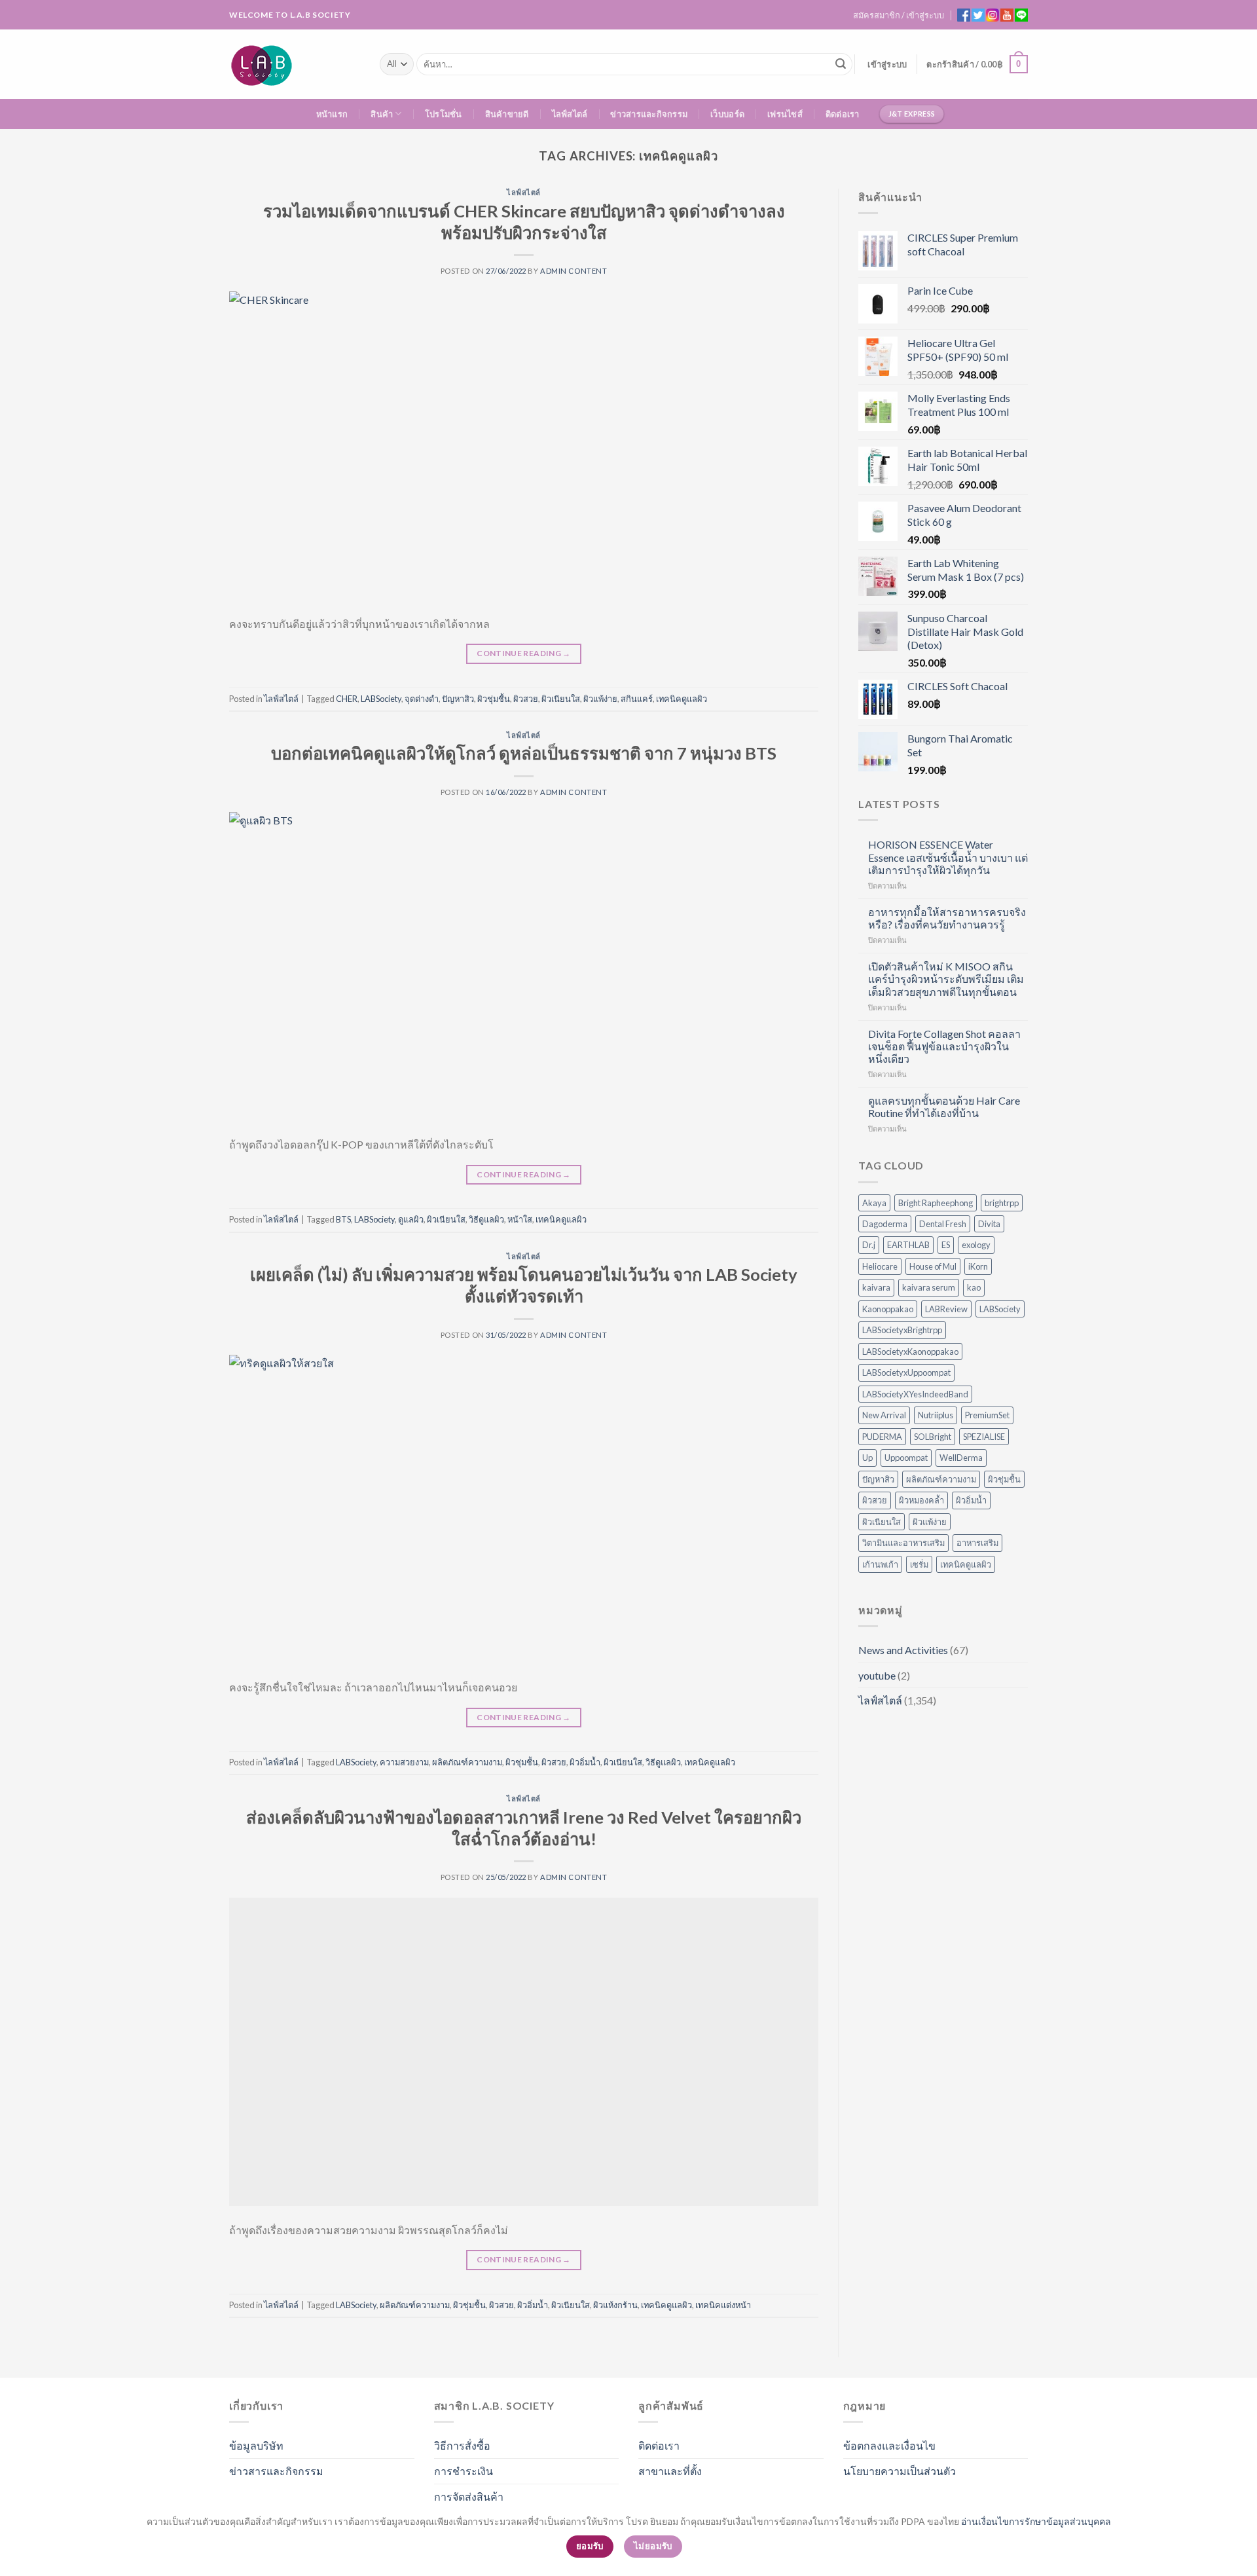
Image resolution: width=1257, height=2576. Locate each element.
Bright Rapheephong (936, 1203)
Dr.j (869, 1245)
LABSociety (381, 699)
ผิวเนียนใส (561, 699)
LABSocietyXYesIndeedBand (915, 1394)
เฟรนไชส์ (785, 114)
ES (946, 1245)
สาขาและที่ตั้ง (670, 2471)
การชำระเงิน (464, 2471)
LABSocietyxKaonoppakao (910, 1352)
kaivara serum (929, 1287)
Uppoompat (906, 1458)
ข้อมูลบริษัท (256, 2445)
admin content (574, 271)
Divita (989, 1224)
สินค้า (382, 114)
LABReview (946, 1309)
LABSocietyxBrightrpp (902, 1330)
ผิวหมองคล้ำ (921, 1500)
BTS (343, 1219)
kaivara (876, 1287)
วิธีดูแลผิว (486, 1219)
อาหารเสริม (977, 1543)
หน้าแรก (332, 114)
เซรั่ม (919, 1564)
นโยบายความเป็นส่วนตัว (900, 2471)
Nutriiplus (936, 1415)
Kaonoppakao (888, 1309)
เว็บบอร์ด (727, 114)
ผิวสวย (526, 699)
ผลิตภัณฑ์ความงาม (467, 1762)
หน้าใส (520, 1219)
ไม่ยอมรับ (653, 2546)
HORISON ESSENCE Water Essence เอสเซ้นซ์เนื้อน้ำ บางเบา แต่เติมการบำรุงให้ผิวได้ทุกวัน (948, 857)
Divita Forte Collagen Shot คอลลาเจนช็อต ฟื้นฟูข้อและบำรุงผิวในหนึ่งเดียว (944, 1046)
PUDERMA (882, 1437)
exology (976, 1245)
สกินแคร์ (637, 699)
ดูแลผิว (411, 1219)
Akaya (874, 1203)
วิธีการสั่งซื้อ (462, 2445)
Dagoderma (885, 1224)
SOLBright (933, 1437)
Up (867, 1458)
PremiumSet (987, 1415)
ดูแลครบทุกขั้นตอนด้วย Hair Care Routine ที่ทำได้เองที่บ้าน (944, 1107)
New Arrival (884, 1415)
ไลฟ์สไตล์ (570, 114)
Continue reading (524, 653)
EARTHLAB (908, 1245)
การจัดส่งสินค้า (469, 2496)
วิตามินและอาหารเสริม (903, 1543)
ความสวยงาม (404, 1762)
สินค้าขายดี (507, 114)
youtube (877, 1675)
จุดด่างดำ (422, 699)
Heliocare (880, 1266)
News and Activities (903, 1650)
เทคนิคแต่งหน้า (723, 2305)
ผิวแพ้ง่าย (600, 699)
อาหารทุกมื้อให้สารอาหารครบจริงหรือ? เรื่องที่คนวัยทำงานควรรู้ (947, 918)
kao (974, 1287)
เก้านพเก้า (880, 1564)
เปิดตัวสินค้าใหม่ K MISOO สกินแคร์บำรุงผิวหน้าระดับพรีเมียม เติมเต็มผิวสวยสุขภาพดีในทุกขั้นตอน (946, 979)
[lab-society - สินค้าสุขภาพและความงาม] (295, 64)
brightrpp (1002, 1203)
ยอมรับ (590, 2546)
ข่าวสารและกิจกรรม (649, 114)
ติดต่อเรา (843, 114)
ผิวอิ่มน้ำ (585, 1762)
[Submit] (841, 64)
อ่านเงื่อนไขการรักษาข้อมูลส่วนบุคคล (1036, 2521)
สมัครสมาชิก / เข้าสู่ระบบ (899, 15)
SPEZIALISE (984, 1437)
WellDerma (961, 1458)
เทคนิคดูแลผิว (682, 699)
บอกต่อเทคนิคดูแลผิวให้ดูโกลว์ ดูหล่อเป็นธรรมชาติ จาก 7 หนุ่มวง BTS (524, 753)
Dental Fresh (943, 1224)
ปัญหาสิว (458, 699)
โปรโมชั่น (444, 114)
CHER (347, 699)
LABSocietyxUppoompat (906, 1372)
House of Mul (933, 1266)
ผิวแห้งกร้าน (615, 2305)
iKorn (978, 1266)
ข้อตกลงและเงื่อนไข (889, 2445)
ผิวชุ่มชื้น (494, 699)
